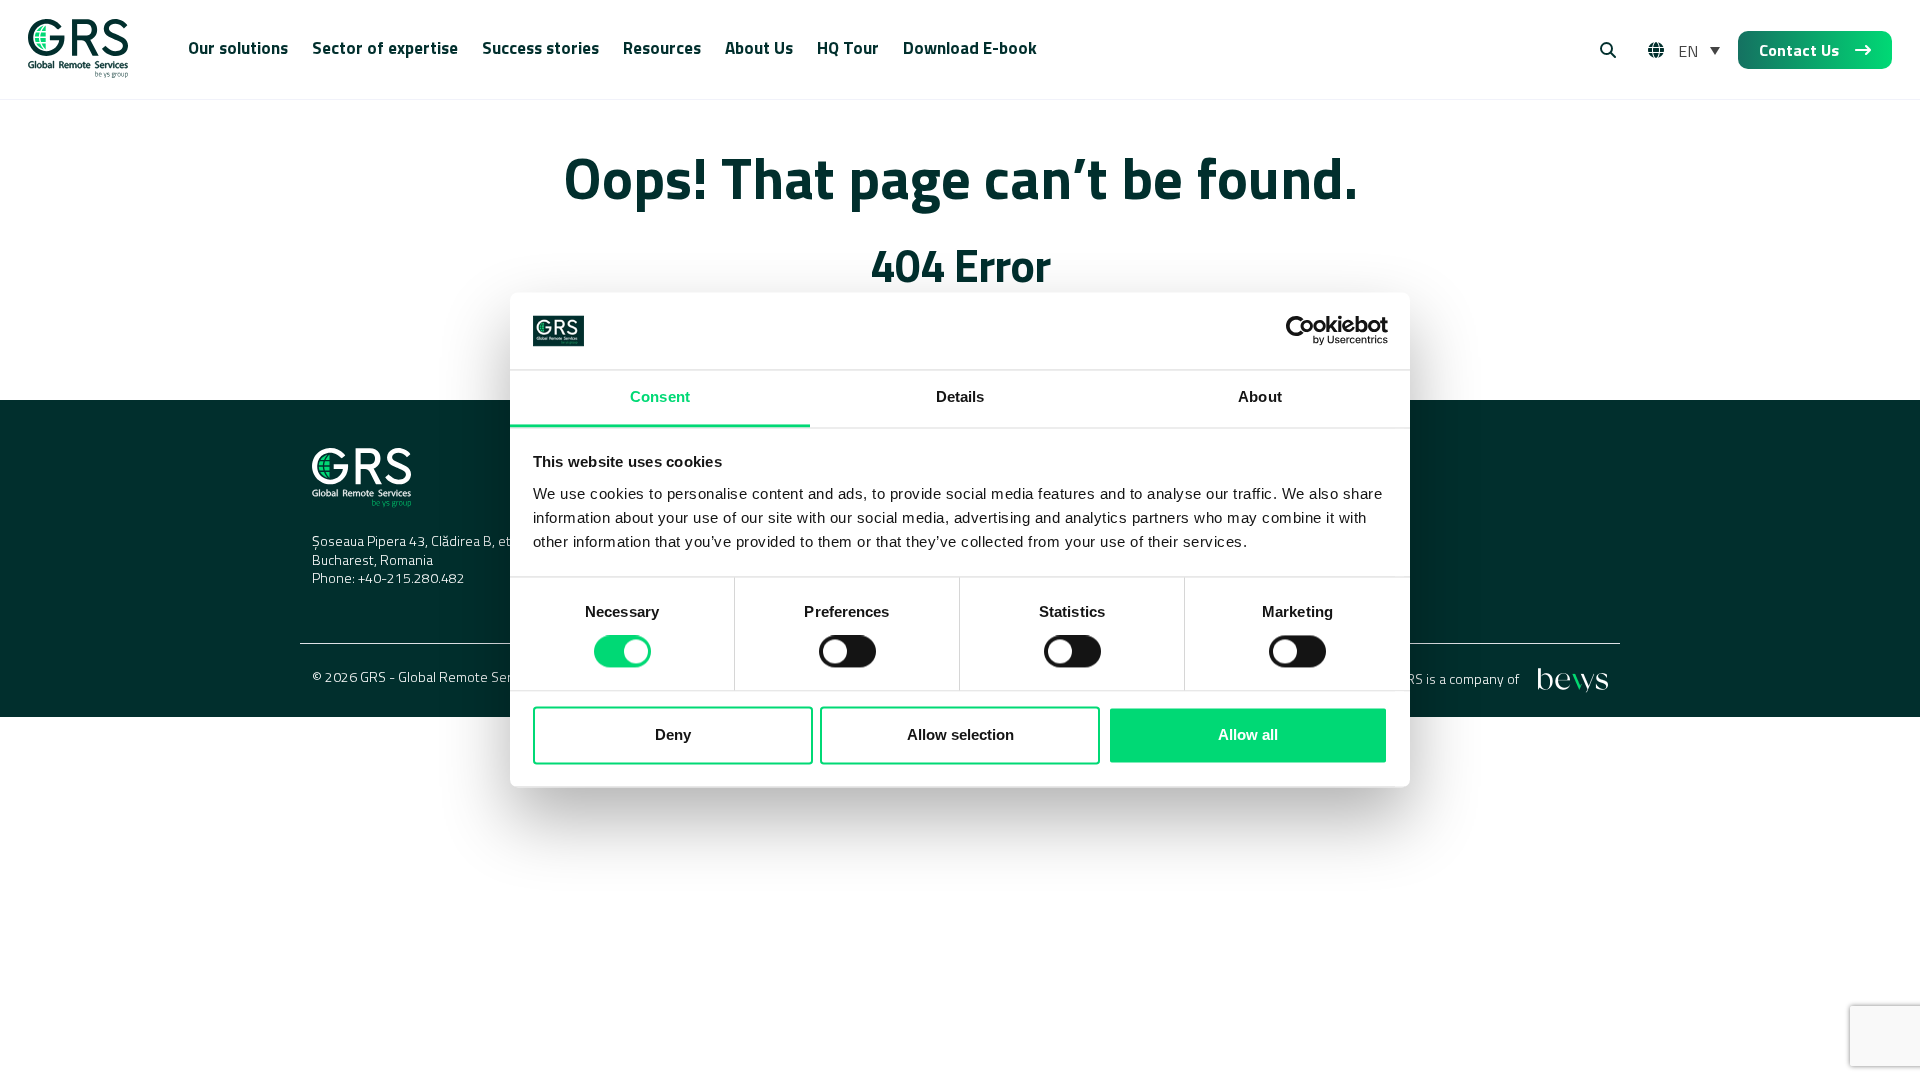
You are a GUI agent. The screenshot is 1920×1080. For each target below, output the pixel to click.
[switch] (847, 652)
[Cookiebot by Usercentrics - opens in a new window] (1300, 331)
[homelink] (78, 50)
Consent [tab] (660, 396)
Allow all (1248, 734)
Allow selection (960, 734)
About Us (759, 48)
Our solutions (238, 48)
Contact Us (1799, 50)
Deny (673, 734)
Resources (662, 48)
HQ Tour (848, 48)
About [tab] (1260, 396)
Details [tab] (960, 396)
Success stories (540, 48)
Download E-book (970, 48)
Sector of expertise (385, 48)
